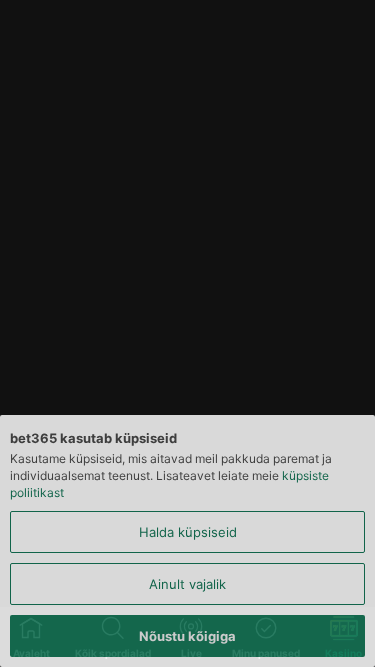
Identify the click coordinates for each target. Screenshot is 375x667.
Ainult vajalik (187, 584)
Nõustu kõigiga (187, 636)
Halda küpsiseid (188, 532)
